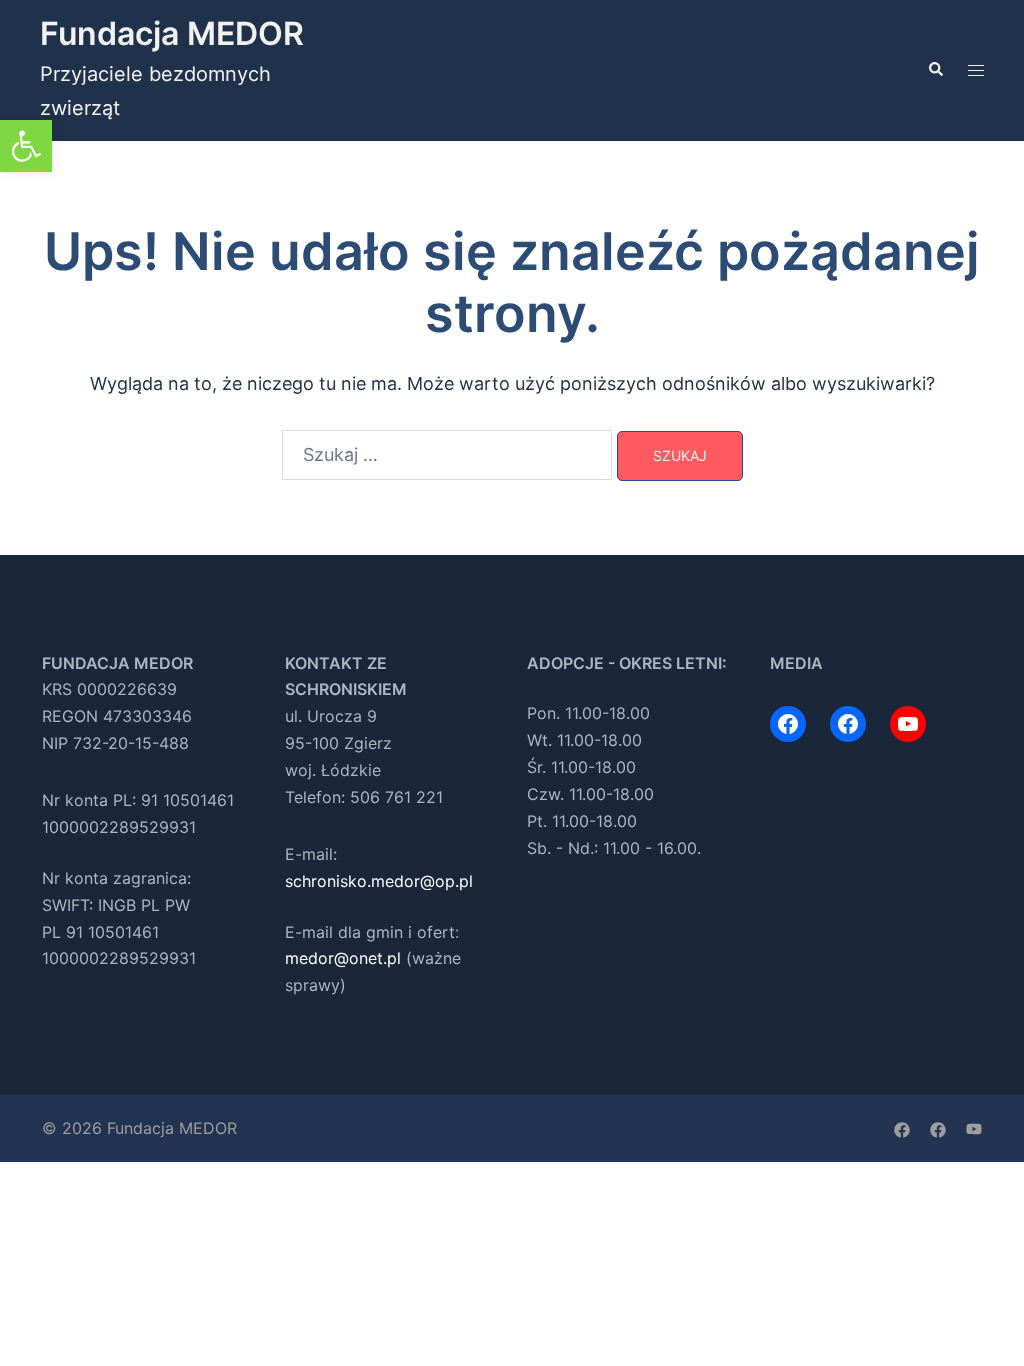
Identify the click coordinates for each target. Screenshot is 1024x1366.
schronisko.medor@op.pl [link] (379, 881)
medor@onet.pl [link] (343, 958)
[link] (26, 146)
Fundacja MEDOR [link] (172, 33)
